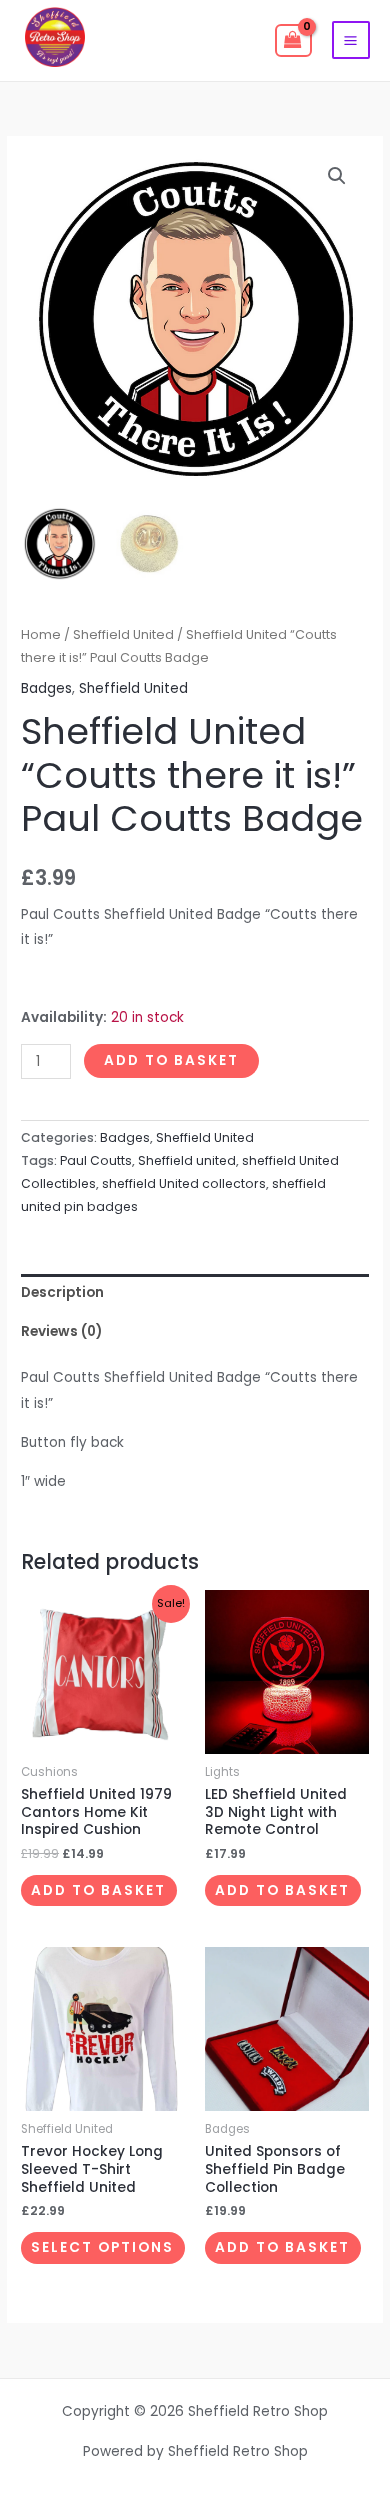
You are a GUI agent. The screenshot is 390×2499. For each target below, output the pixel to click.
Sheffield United (123, 634)
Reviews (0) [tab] (61, 1331)
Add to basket (171, 1060)
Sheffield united (187, 1160)
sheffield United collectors (184, 1183)
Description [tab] (62, 1292)
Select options (102, 2247)
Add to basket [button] (98, 1890)
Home (41, 634)
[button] (337, 176)
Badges (46, 688)
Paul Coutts (96, 1160)
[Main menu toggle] (351, 40)
